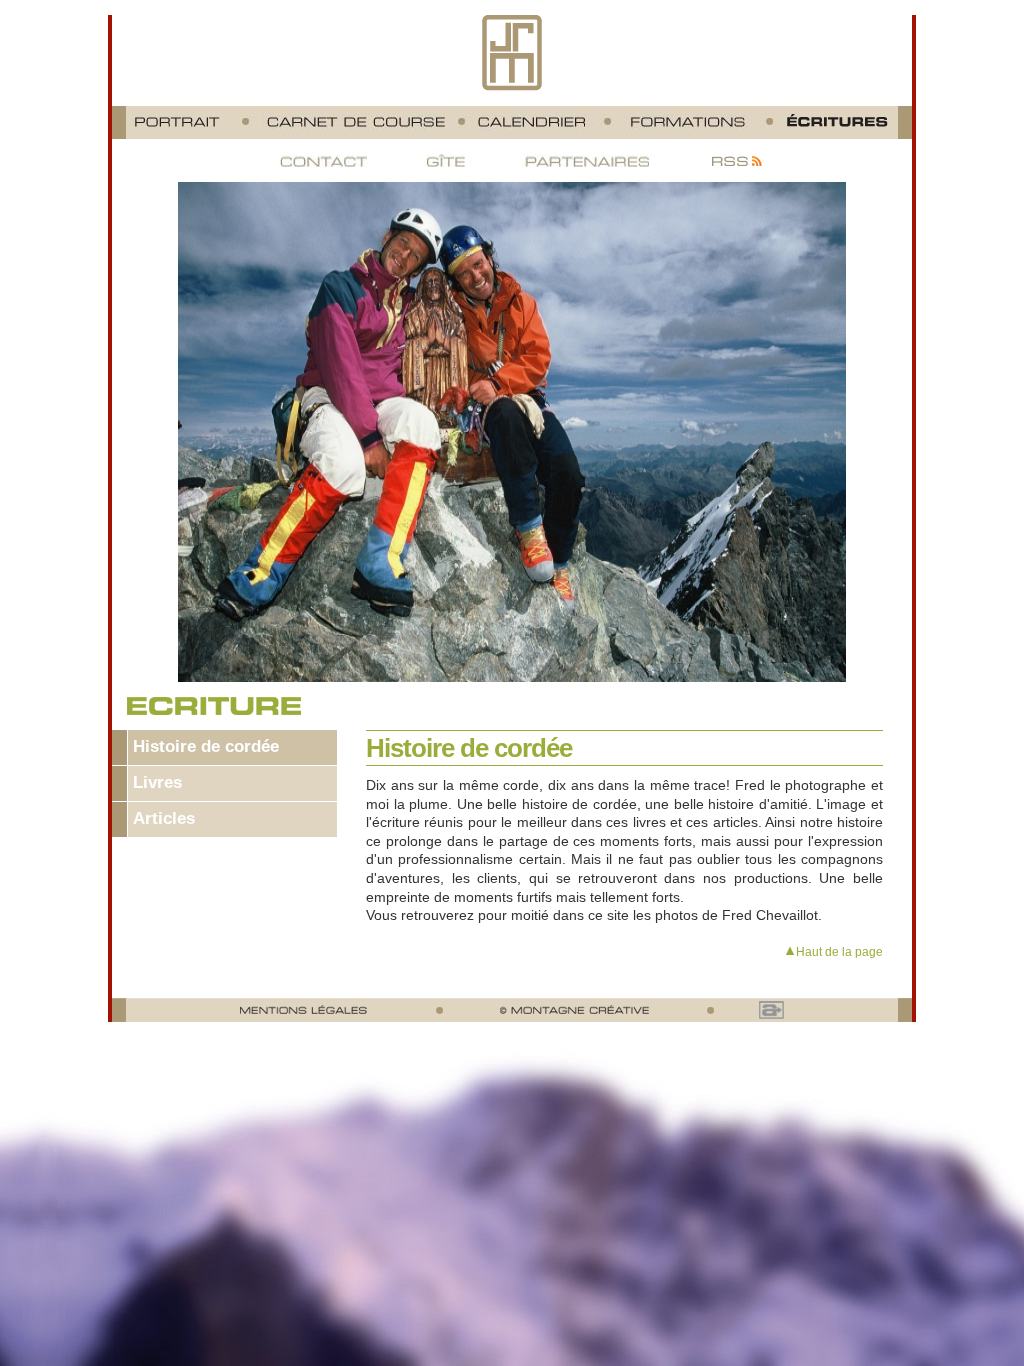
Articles (164, 818)
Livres (157, 782)
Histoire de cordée (206, 746)
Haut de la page (839, 951)
